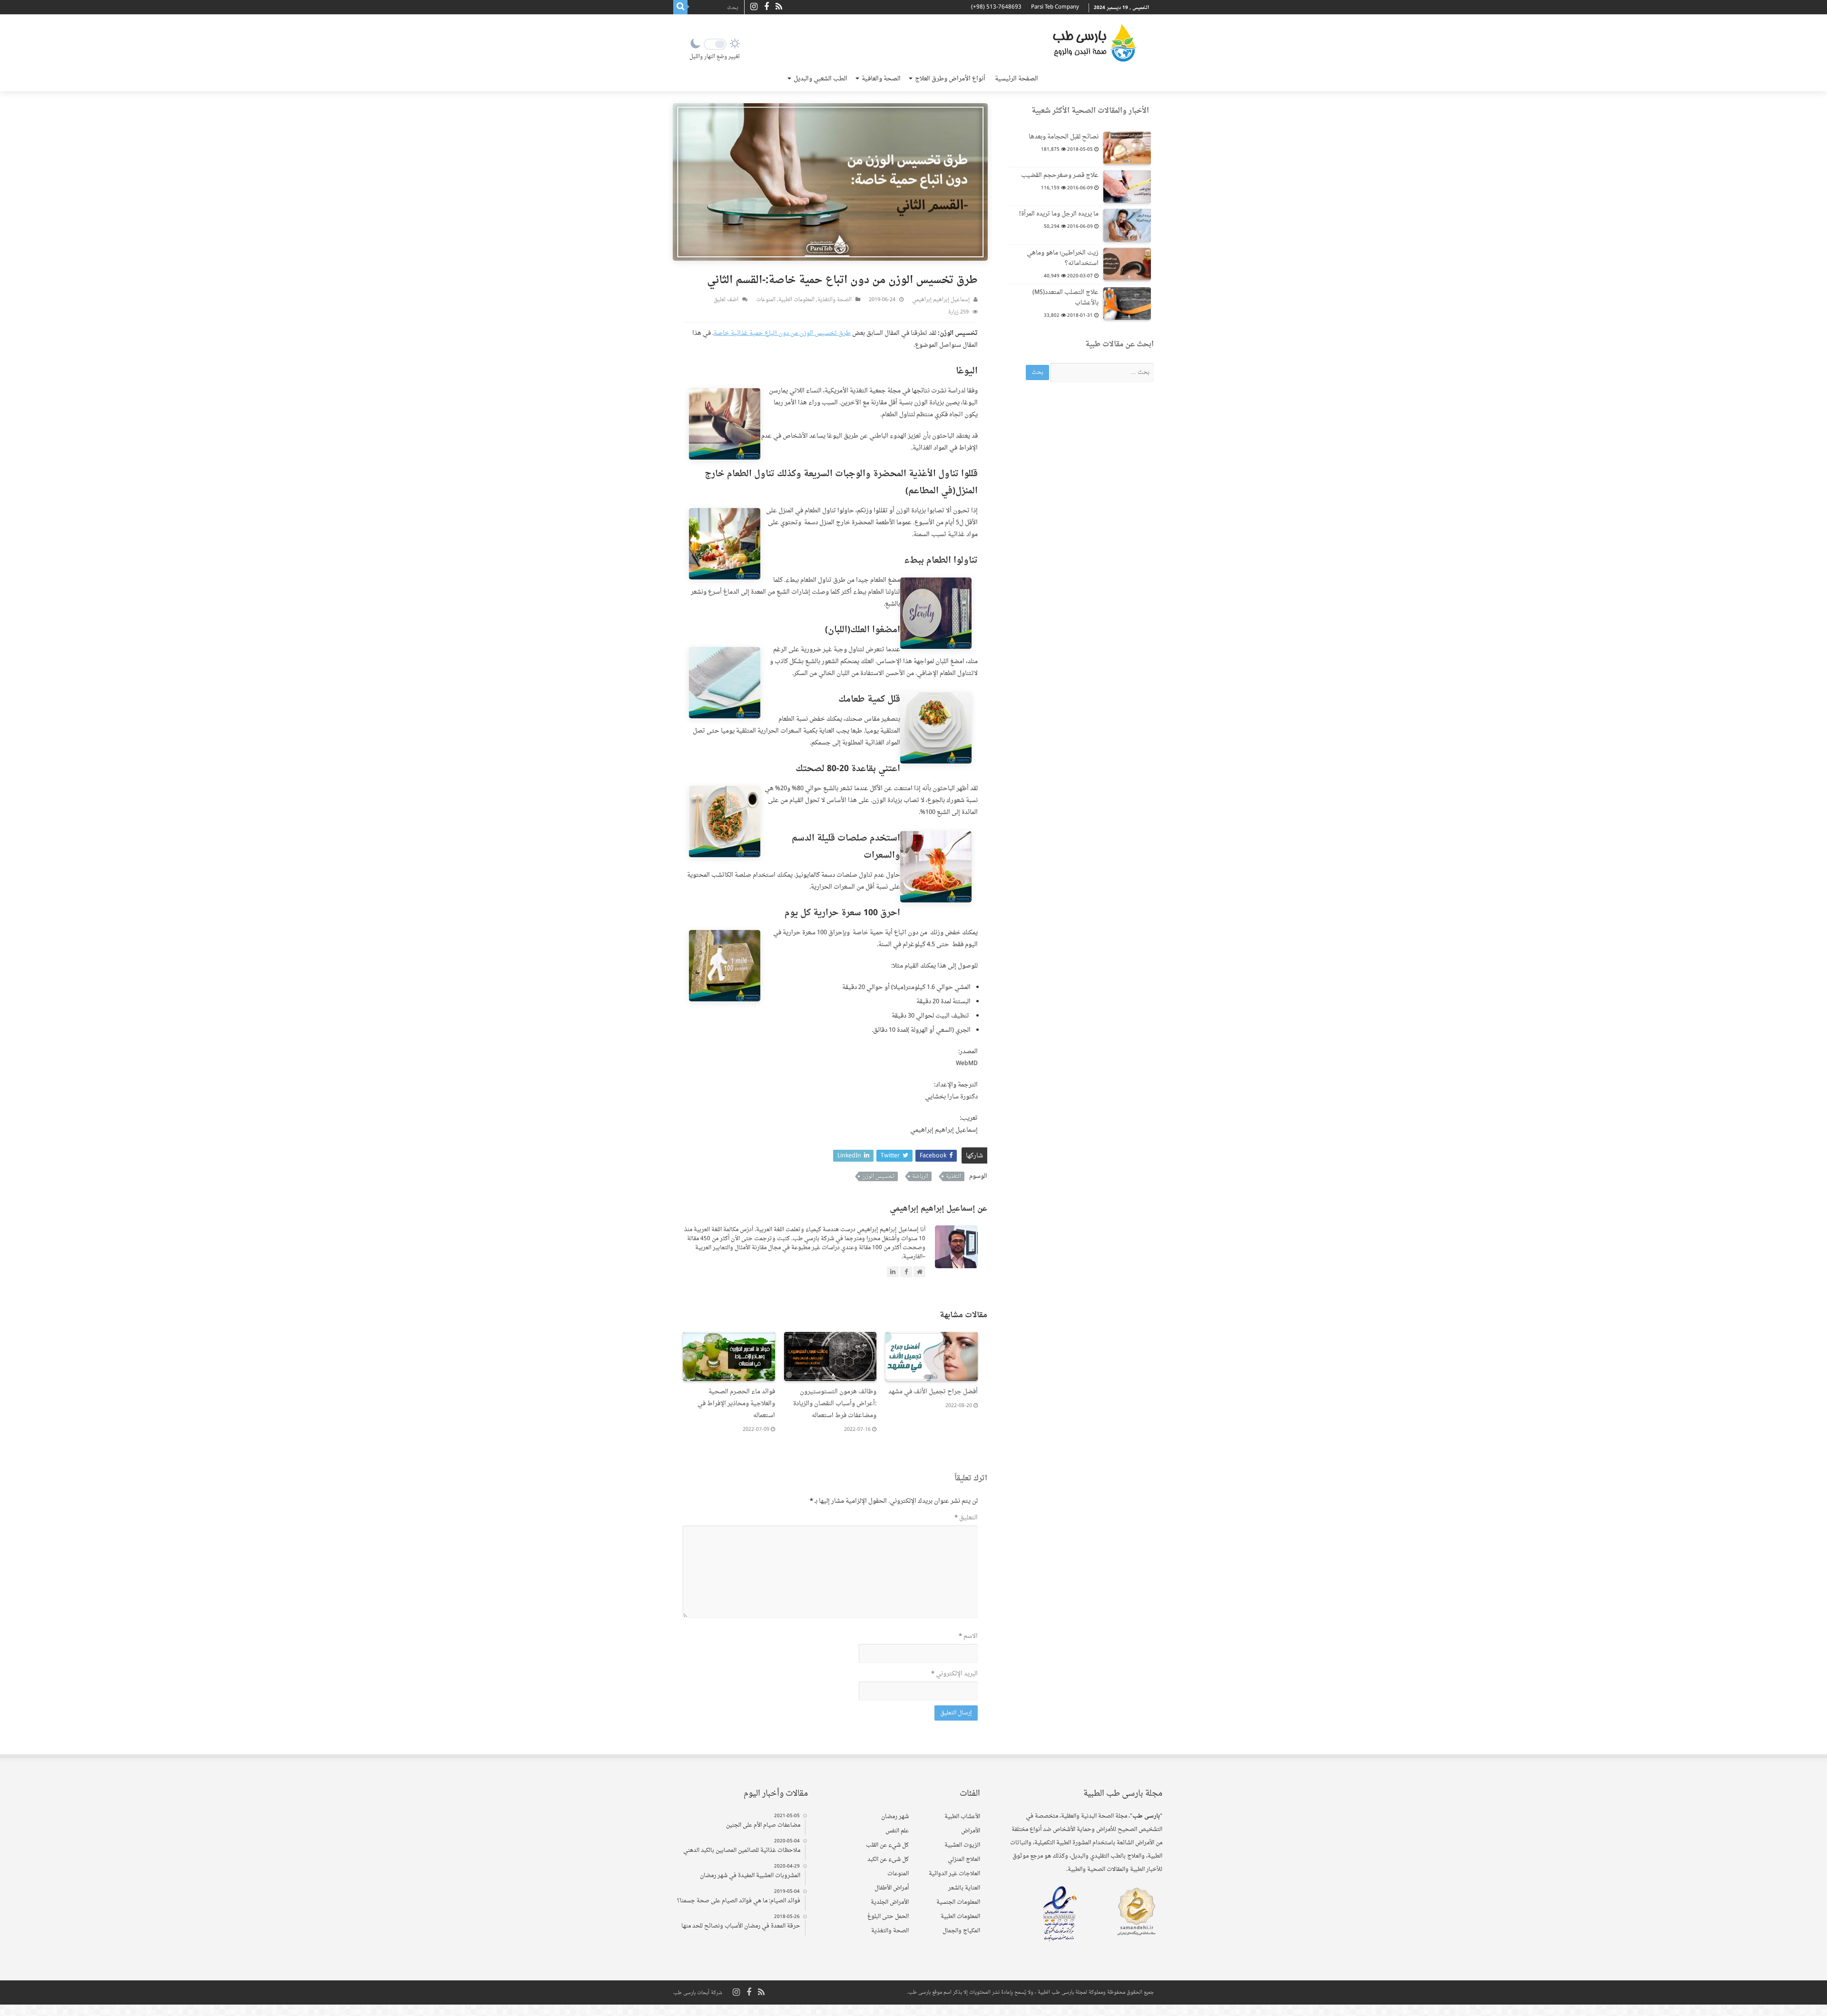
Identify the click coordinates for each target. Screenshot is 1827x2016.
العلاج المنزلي (964, 1859)
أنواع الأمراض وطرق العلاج (950, 79)
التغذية (953, 1176)
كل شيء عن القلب (887, 1845)
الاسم (968, 1636)
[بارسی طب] (1095, 43)
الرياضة (920, 1176)
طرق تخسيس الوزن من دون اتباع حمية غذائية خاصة (782, 333)
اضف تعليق (726, 300)
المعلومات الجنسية (958, 1902)
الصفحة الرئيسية (1017, 79)
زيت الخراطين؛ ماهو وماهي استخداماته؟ (1063, 258)
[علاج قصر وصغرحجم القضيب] (1127, 186)
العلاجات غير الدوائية (954, 1874)
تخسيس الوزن (878, 1176)
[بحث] (680, 7)
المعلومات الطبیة (796, 300)
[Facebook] (766, 7)
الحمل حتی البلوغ (888, 1917)
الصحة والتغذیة (835, 300)
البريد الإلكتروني (954, 1674)
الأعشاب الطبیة (962, 1817)
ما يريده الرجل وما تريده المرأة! (1059, 214)
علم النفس (897, 1831)
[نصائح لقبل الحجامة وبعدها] (1127, 148)
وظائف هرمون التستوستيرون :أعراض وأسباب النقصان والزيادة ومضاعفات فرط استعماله (835, 1404)
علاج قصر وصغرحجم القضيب (1060, 175)
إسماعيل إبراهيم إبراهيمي (941, 300)
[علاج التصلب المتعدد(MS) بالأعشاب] (1127, 303)
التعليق (966, 1518)
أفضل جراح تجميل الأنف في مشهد (933, 1392)
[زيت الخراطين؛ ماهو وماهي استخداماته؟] (1127, 264)
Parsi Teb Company (1055, 7)
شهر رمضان (895, 1817)
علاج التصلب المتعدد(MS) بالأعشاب (1066, 298)
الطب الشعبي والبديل (820, 79)
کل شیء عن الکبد (888, 1859)
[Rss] (779, 7)
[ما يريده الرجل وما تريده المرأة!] (1127, 225)
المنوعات (766, 300)
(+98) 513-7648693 (996, 7)
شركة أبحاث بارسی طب (698, 1993)
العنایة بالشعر (964, 1888)
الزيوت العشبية (962, 1845)
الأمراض (971, 1831)
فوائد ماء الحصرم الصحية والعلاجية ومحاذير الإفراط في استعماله (736, 1404)
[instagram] (754, 7)
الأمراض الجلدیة (890, 1902)
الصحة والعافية (881, 79)
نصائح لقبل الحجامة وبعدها (1064, 137)
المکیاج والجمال (961, 1931)
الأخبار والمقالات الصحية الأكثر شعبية (1090, 111)
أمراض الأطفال (892, 1888)
